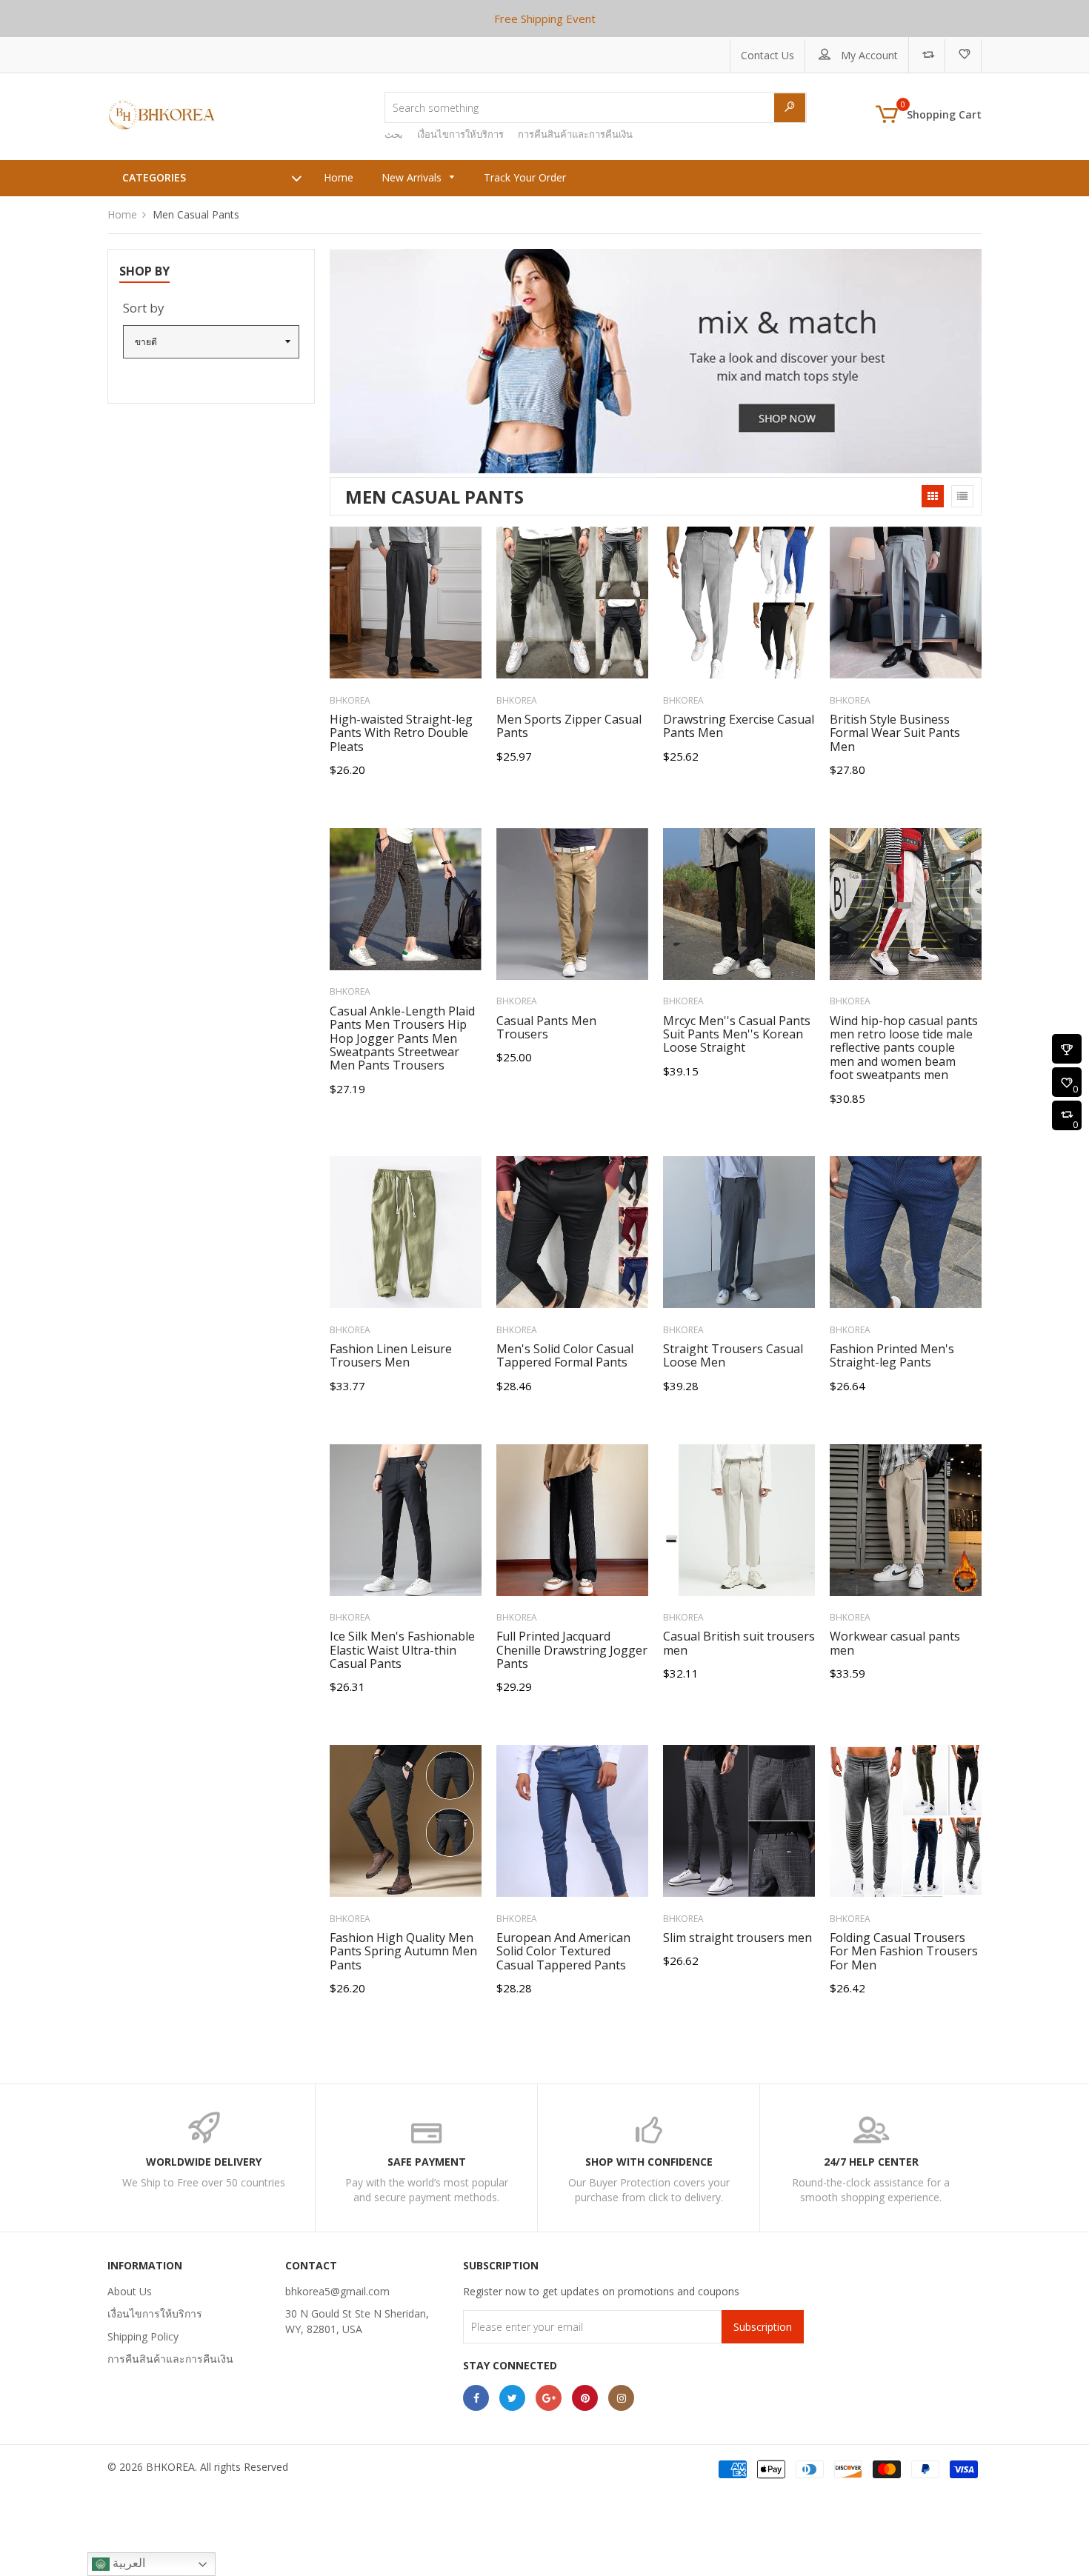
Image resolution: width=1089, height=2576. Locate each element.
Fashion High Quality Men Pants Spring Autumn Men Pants (403, 1951)
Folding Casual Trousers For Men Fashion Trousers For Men (904, 1951)
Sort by (144, 308)
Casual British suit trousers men (739, 1643)
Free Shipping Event (545, 19)
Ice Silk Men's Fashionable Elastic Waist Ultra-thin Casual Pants (402, 1650)
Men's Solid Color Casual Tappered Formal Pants (565, 1355)
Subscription (763, 2327)
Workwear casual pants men (895, 1643)
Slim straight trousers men (737, 1938)
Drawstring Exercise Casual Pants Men (739, 726)
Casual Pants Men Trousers (546, 1027)
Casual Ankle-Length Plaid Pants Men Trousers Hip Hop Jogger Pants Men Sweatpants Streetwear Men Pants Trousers (402, 1038)
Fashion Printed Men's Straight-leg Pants (892, 1355)
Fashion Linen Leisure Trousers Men (391, 1355)
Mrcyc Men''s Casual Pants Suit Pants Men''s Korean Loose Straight (737, 1034)
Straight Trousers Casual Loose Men (733, 1355)
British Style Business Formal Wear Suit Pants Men (895, 733)
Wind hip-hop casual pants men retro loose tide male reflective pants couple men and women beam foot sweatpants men (904, 1048)
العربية (127, 2563)
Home (122, 214)
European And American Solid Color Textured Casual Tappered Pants (563, 1951)
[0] (1067, 1084)
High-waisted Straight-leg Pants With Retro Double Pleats (401, 733)
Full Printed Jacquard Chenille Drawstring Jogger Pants (572, 1650)
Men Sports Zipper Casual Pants (569, 726)
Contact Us (767, 55)
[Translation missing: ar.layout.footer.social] (476, 2398)
